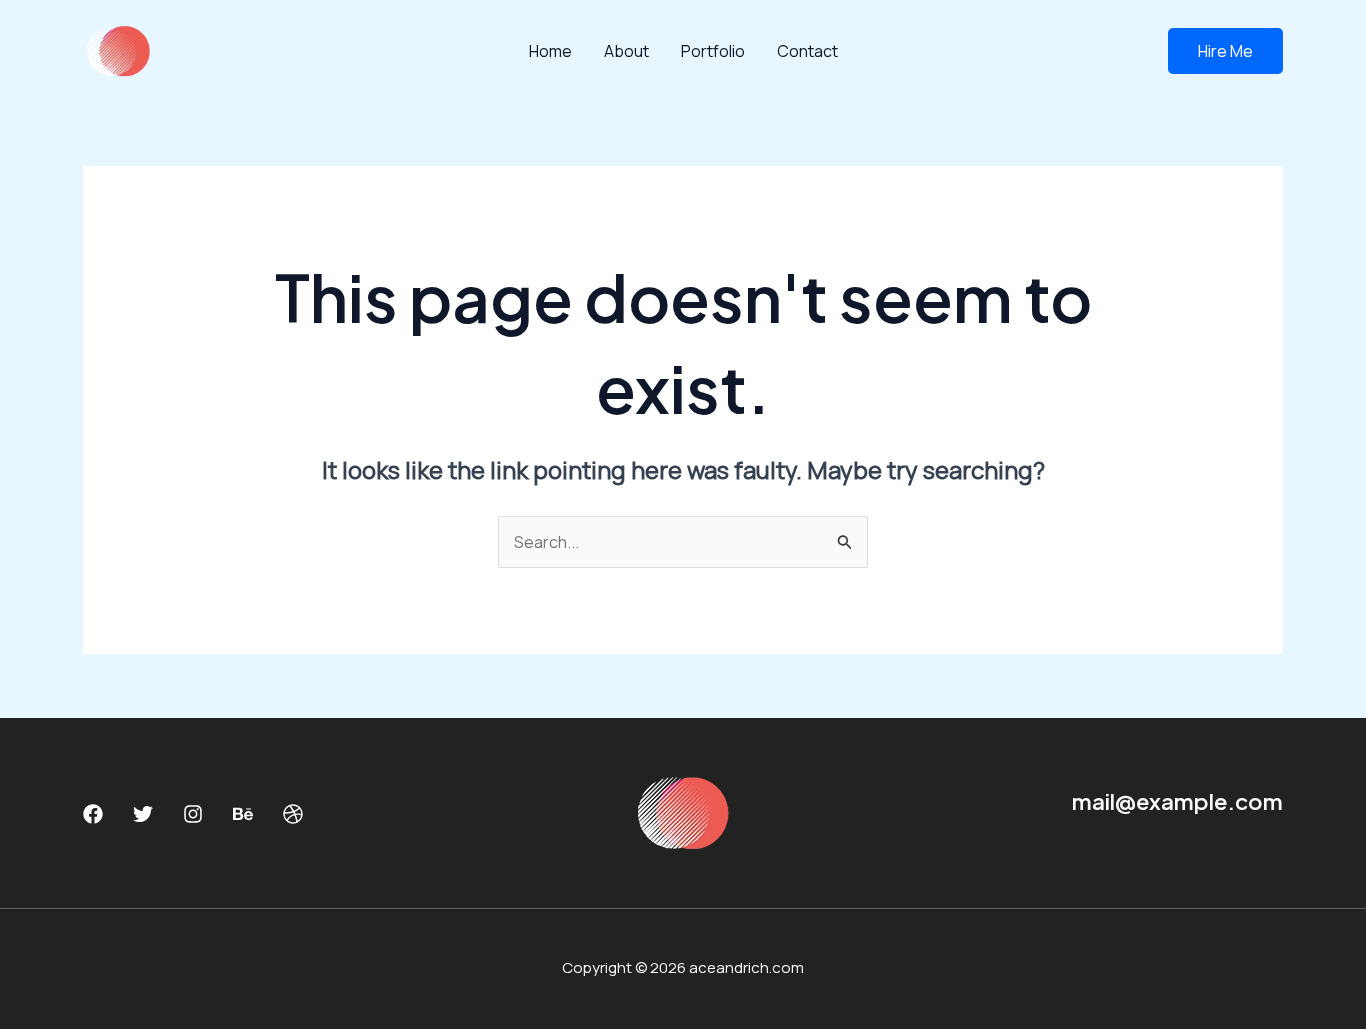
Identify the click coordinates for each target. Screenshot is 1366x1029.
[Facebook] (93, 814)
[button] (1225, 51)
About (626, 51)
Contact (807, 51)
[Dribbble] (293, 814)
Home (550, 51)
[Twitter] (143, 814)
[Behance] (243, 814)
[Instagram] (193, 814)
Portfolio (713, 51)
